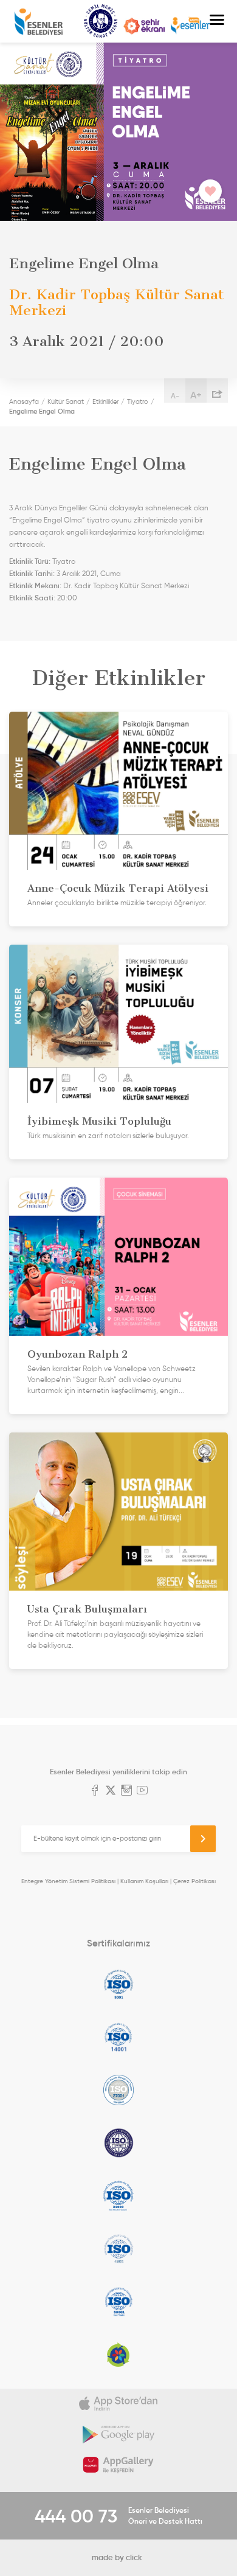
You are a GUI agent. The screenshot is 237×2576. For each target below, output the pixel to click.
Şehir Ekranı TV (144, 26)
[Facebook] (95, 1791)
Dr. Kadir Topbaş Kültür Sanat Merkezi (126, 586)
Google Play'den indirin (118, 2434)
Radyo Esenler (190, 26)
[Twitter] (111, 1791)
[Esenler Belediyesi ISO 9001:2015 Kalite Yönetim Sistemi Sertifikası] (118, 1984)
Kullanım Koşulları (144, 1881)
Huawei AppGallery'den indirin (118, 2465)
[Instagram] (126, 1791)
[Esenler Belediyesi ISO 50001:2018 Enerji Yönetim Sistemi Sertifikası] (118, 2302)
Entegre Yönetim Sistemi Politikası (68, 1881)
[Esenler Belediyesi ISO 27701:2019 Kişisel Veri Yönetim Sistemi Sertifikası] (118, 2143)
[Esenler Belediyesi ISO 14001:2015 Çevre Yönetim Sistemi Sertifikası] (118, 2037)
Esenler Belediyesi (39, 22)
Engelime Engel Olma (42, 411)
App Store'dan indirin (118, 2404)
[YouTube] (142, 1791)
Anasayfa (24, 401)
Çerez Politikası (194, 1881)
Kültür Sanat (101, 21)
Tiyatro (138, 401)
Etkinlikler (105, 401)
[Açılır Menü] (217, 21)
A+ (196, 395)
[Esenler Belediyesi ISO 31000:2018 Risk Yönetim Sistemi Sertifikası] (118, 2196)
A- (175, 396)
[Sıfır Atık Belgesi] (118, 2355)
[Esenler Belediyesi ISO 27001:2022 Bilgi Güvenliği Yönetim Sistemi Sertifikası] (118, 2090)
